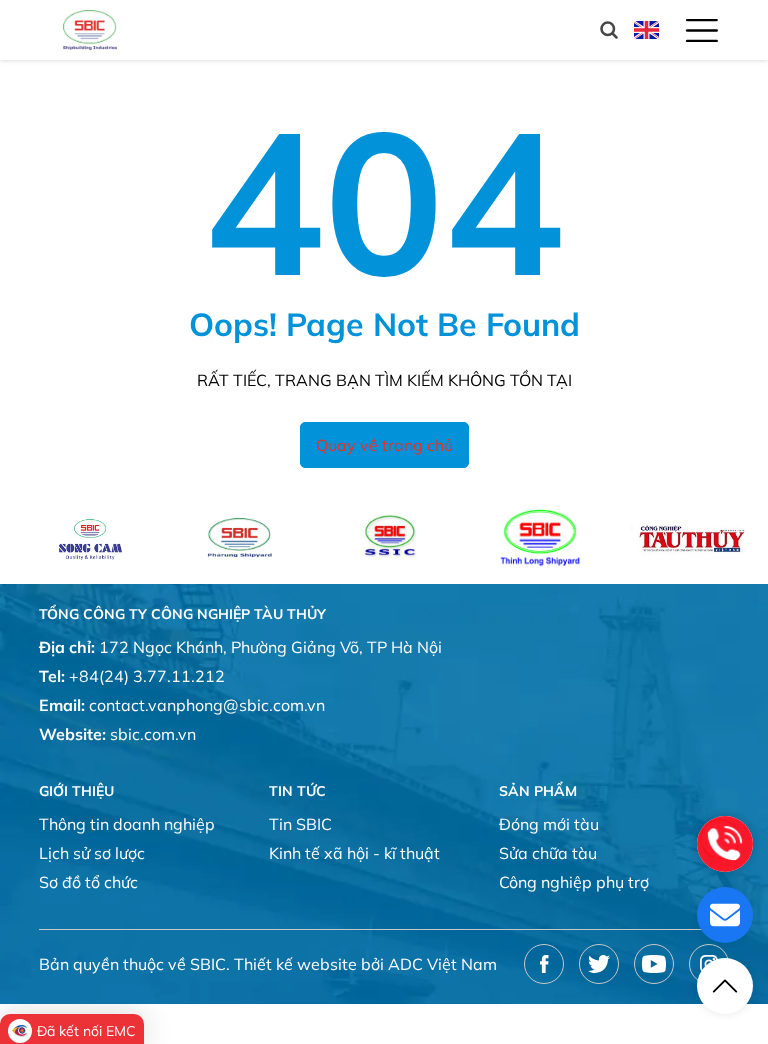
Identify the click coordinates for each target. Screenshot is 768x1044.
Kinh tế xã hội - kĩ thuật (354, 853)
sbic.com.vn (153, 734)
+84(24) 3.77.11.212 (147, 676)
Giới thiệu (76, 791)
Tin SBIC (300, 824)
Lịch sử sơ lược (92, 853)
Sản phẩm (538, 791)
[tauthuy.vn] (672, 538)
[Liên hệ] (725, 915)
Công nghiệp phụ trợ (574, 882)
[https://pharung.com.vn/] (221, 538)
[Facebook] (544, 964)
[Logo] (90, 30)
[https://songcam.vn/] (72, 538)
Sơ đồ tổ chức (88, 882)
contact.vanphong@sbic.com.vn (207, 705)
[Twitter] (599, 964)
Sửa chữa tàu (548, 853)
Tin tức (297, 791)
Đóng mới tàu (549, 824)
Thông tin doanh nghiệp (127, 824)
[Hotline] (725, 844)
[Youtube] (654, 964)
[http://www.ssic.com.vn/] (371, 538)
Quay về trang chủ (384, 445)
